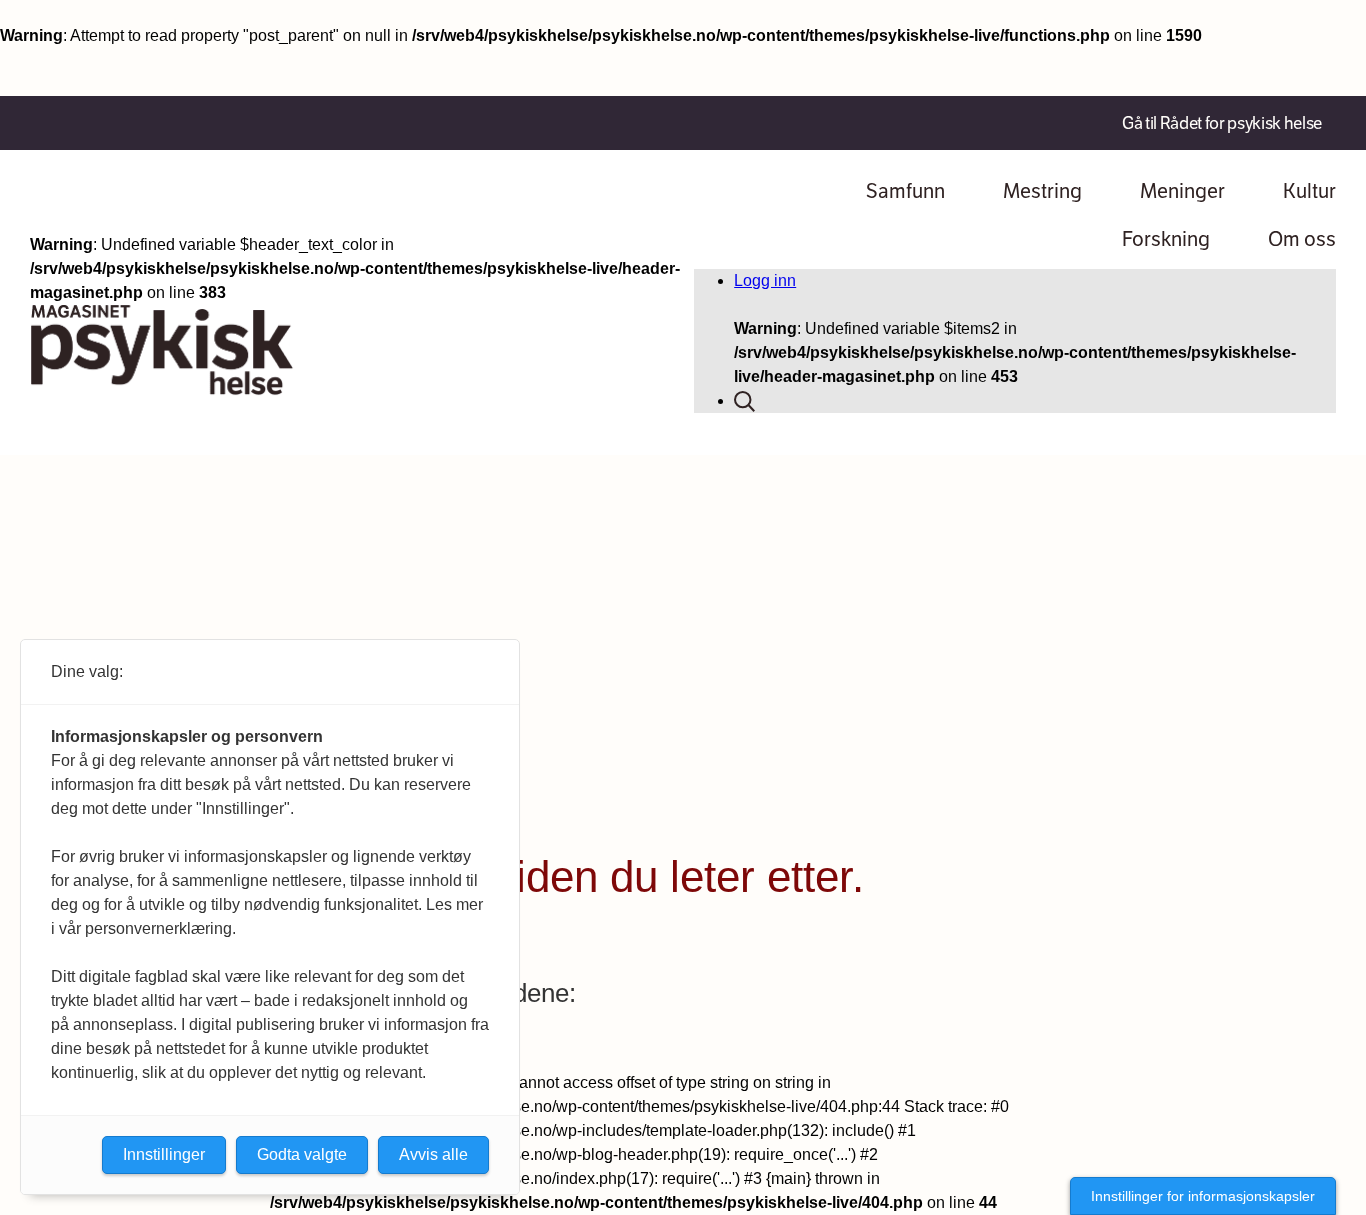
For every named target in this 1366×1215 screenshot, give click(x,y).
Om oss (1302, 239)
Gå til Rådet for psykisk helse (1222, 123)
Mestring (1042, 191)
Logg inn (765, 280)
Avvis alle (433, 1154)
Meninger (1182, 191)
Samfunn (905, 191)
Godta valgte (302, 1154)
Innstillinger (164, 1154)
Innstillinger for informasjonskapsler (1203, 1196)
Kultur (1309, 191)
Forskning (1166, 239)
